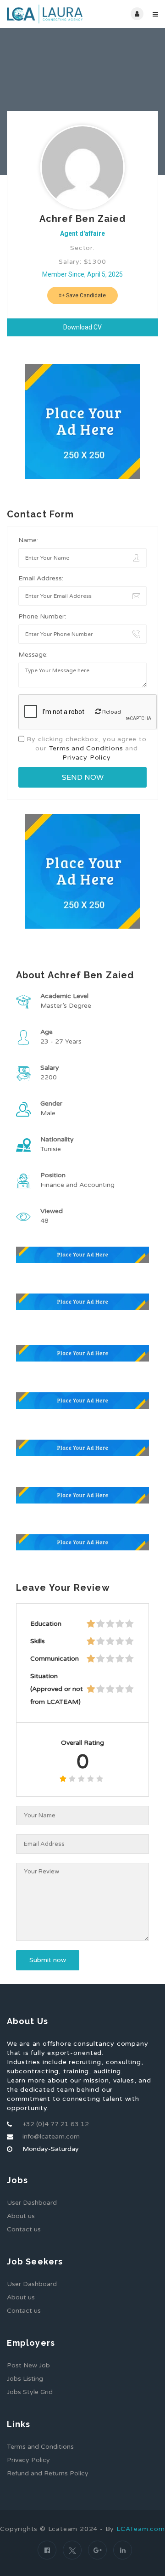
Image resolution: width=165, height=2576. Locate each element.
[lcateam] (45, 14)
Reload (111, 712)
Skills (38, 1641)
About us (21, 2216)
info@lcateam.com (51, 2136)
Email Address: (41, 578)
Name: (28, 540)
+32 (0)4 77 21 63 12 (56, 2124)
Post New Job (28, 2365)
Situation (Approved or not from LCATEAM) (57, 1689)
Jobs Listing (25, 2379)
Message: (33, 655)
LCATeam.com (141, 2529)
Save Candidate (85, 295)
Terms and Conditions (86, 748)
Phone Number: (42, 616)
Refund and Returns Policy (48, 2473)
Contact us (24, 2229)
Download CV (82, 327)
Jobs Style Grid (30, 2392)
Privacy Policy (86, 757)
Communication (55, 1659)
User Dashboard (32, 2203)
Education (46, 1624)
